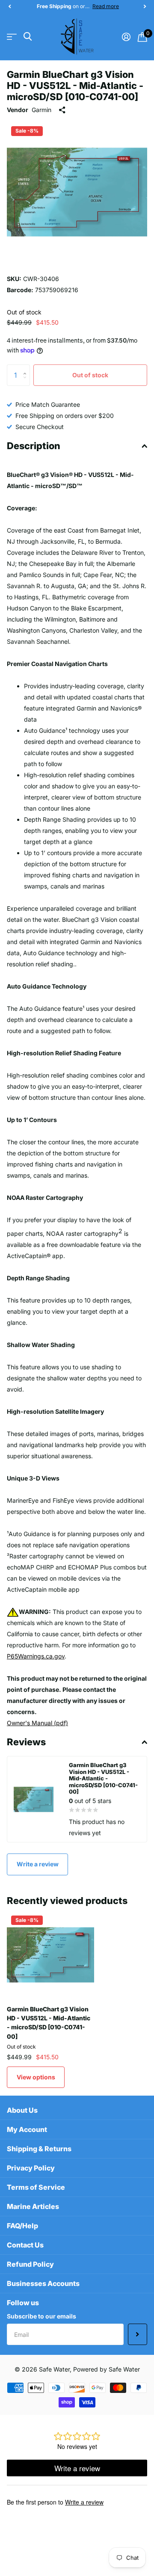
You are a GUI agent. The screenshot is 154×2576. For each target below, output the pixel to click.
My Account (27, 2129)
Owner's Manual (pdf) (37, 1723)
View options (36, 2077)
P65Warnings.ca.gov (36, 1656)
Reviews (26, 1742)
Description (34, 446)
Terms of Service (36, 2187)
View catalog (12, 37)
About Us (22, 2110)
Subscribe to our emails (41, 2316)
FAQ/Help (22, 2226)
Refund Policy (30, 2264)
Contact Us (25, 2245)
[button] (9, 6)
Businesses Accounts (43, 2283)
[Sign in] (126, 37)
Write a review (38, 1864)
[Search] (28, 37)
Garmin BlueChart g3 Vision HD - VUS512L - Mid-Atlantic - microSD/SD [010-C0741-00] (49, 2023)
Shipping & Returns (39, 2149)
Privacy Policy (31, 2168)
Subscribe (138, 2334)
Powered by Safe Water (107, 2369)
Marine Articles (33, 2206)
